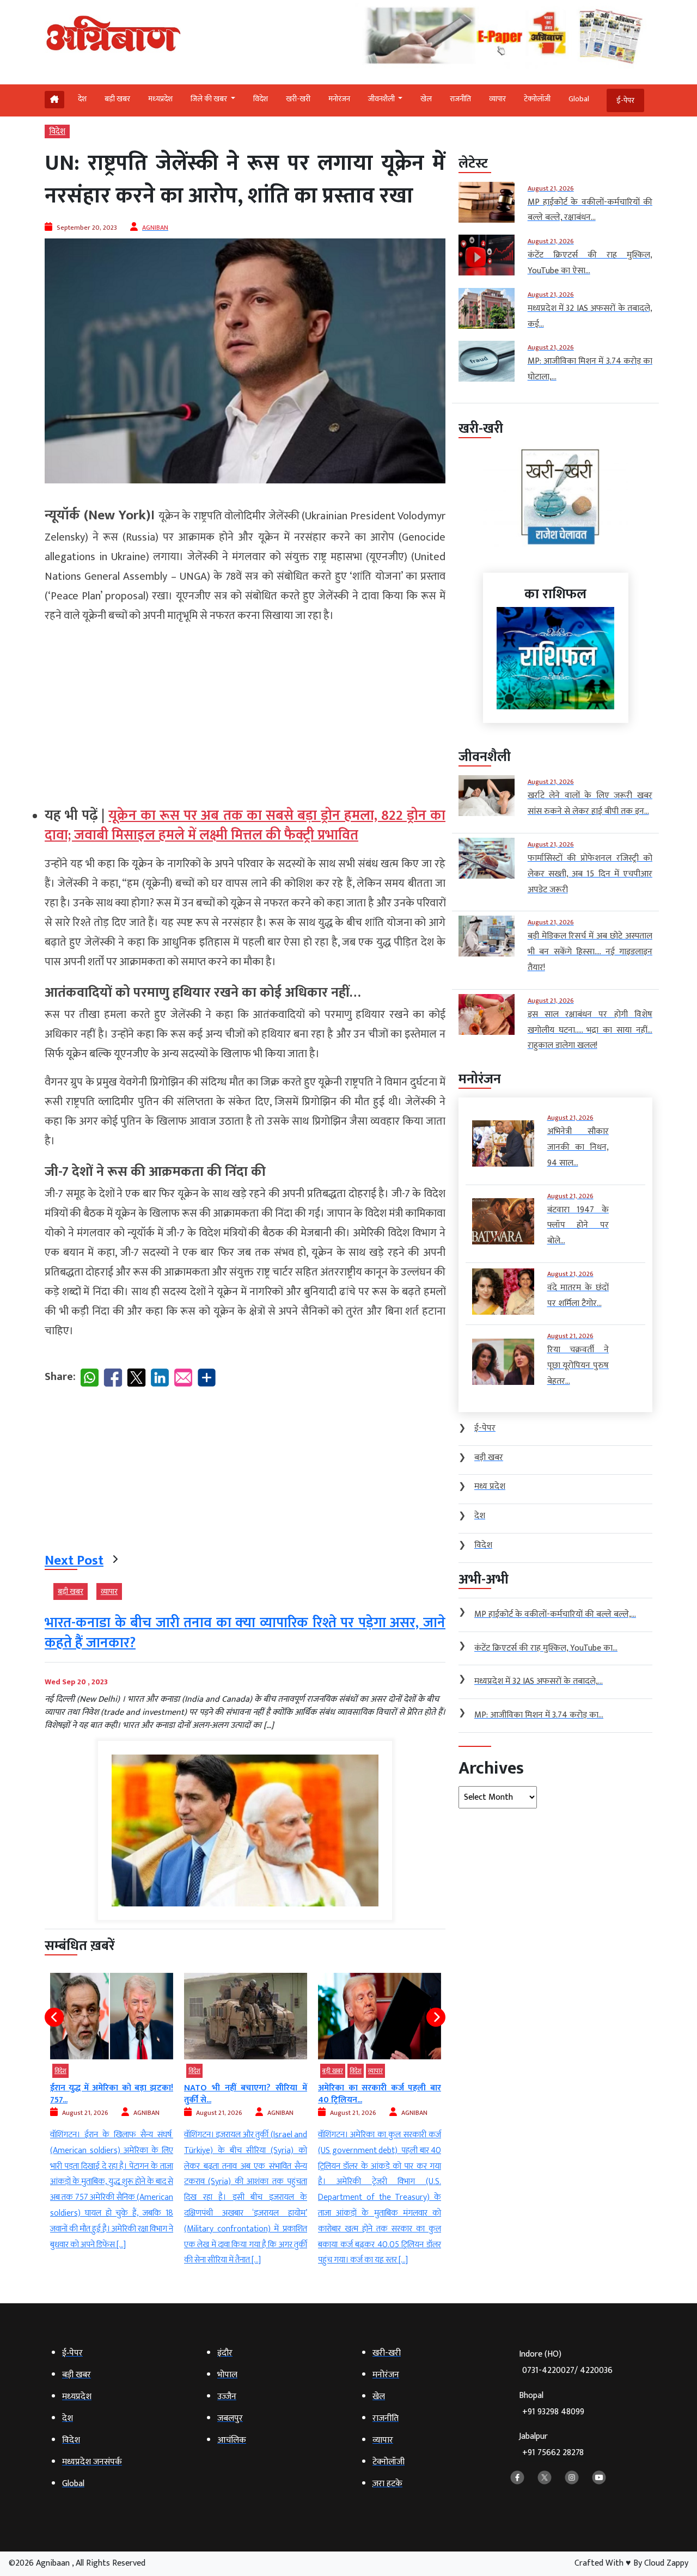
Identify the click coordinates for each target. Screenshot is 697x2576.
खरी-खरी (298, 99)
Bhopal (552, 2404)
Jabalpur (551, 2445)
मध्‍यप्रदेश (160, 99)
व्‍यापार (497, 99)
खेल (426, 99)
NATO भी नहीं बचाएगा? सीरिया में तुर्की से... (112, 2094)
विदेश (261, 99)
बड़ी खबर (117, 99)
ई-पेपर (625, 100)
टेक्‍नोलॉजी (537, 99)
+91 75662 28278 (553, 2453)
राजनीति (460, 99)
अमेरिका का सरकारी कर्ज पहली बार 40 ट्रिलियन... (246, 2094)
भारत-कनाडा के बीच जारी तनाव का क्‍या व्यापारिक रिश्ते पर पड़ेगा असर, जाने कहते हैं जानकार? (245, 1633)
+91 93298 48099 (553, 2412)
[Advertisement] (245, 710)
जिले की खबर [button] (210, 99)
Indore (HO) (566, 2362)
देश (82, 99)
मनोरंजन (339, 99)
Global (579, 99)
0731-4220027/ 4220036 (567, 2370)
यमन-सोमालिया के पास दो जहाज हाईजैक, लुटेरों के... (380, 2094)
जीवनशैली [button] (382, 99)
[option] (112, 2121)
